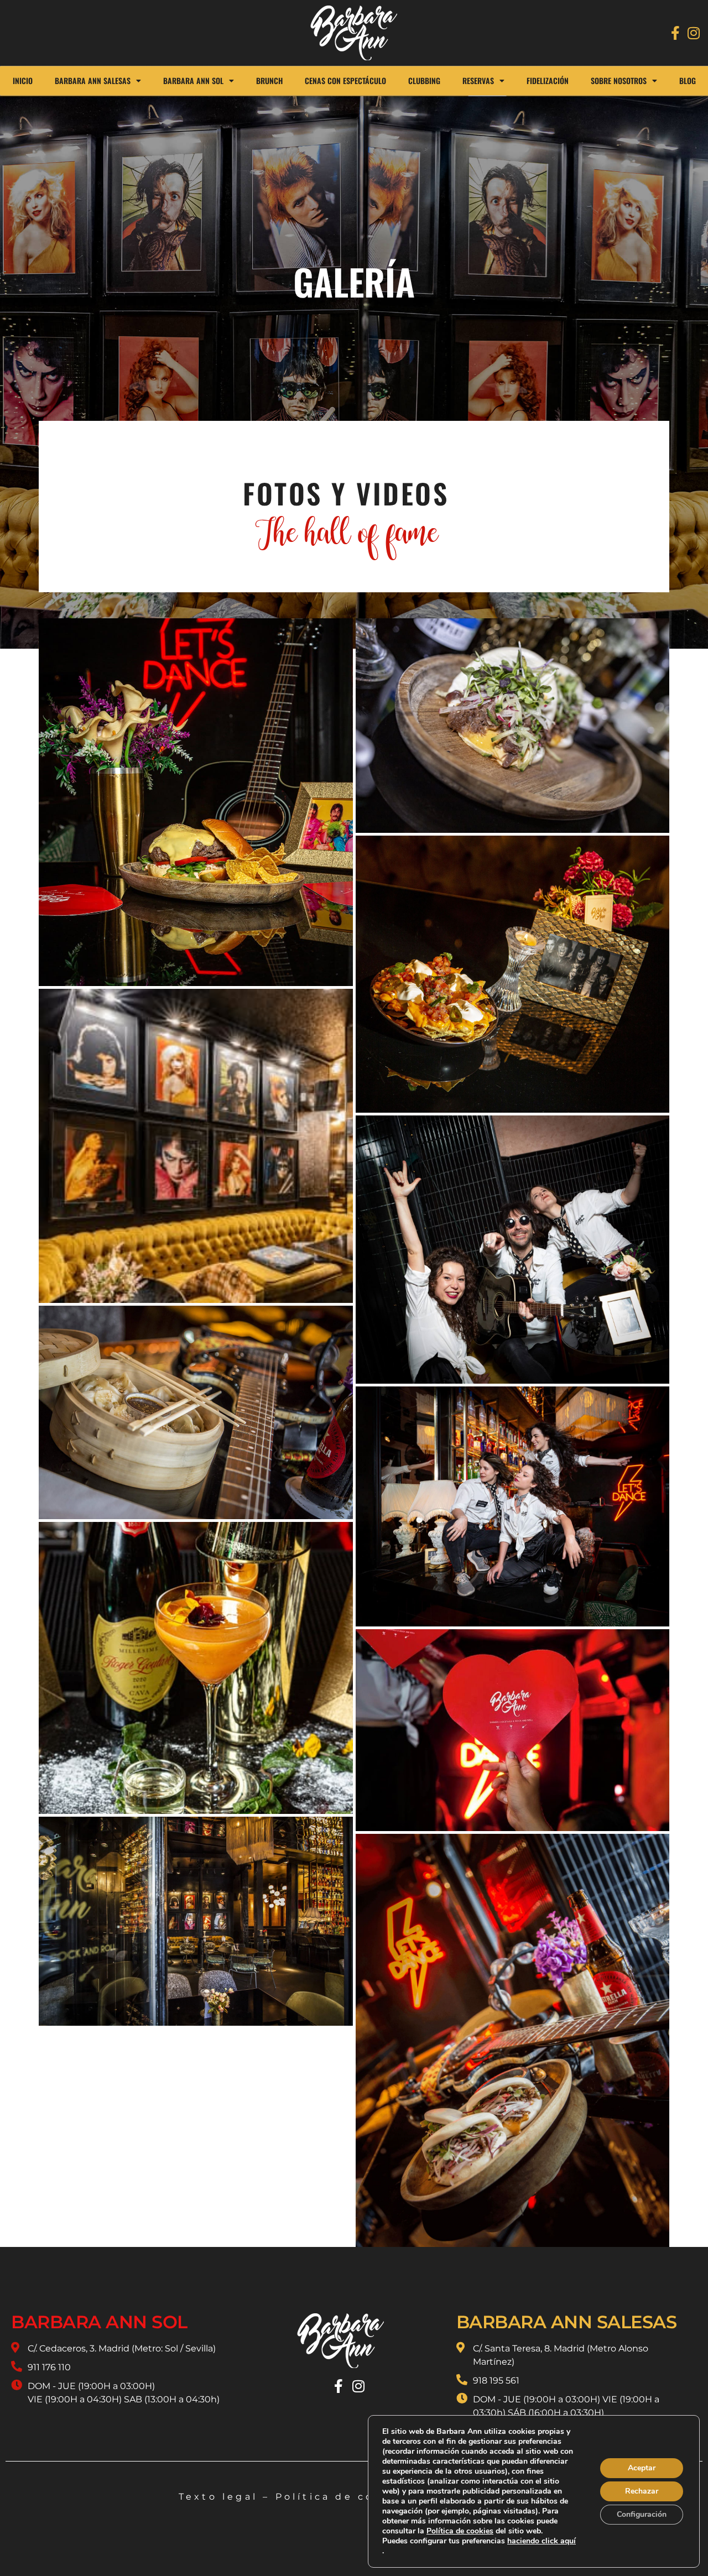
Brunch (269, 80)
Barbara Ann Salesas (93, 80)
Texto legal (218, 2497)
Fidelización (548, 80)
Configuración (642, 2514)
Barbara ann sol (99, 2322)
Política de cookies (344, 2497)
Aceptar (642, 2468)
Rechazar (642, 2491)
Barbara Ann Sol (193, 80)
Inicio (23, 80)
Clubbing (424, 80)
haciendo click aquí (542, 2541)
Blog (688, 80)
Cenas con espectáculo (345, 80)
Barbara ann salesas (567, 2322)
